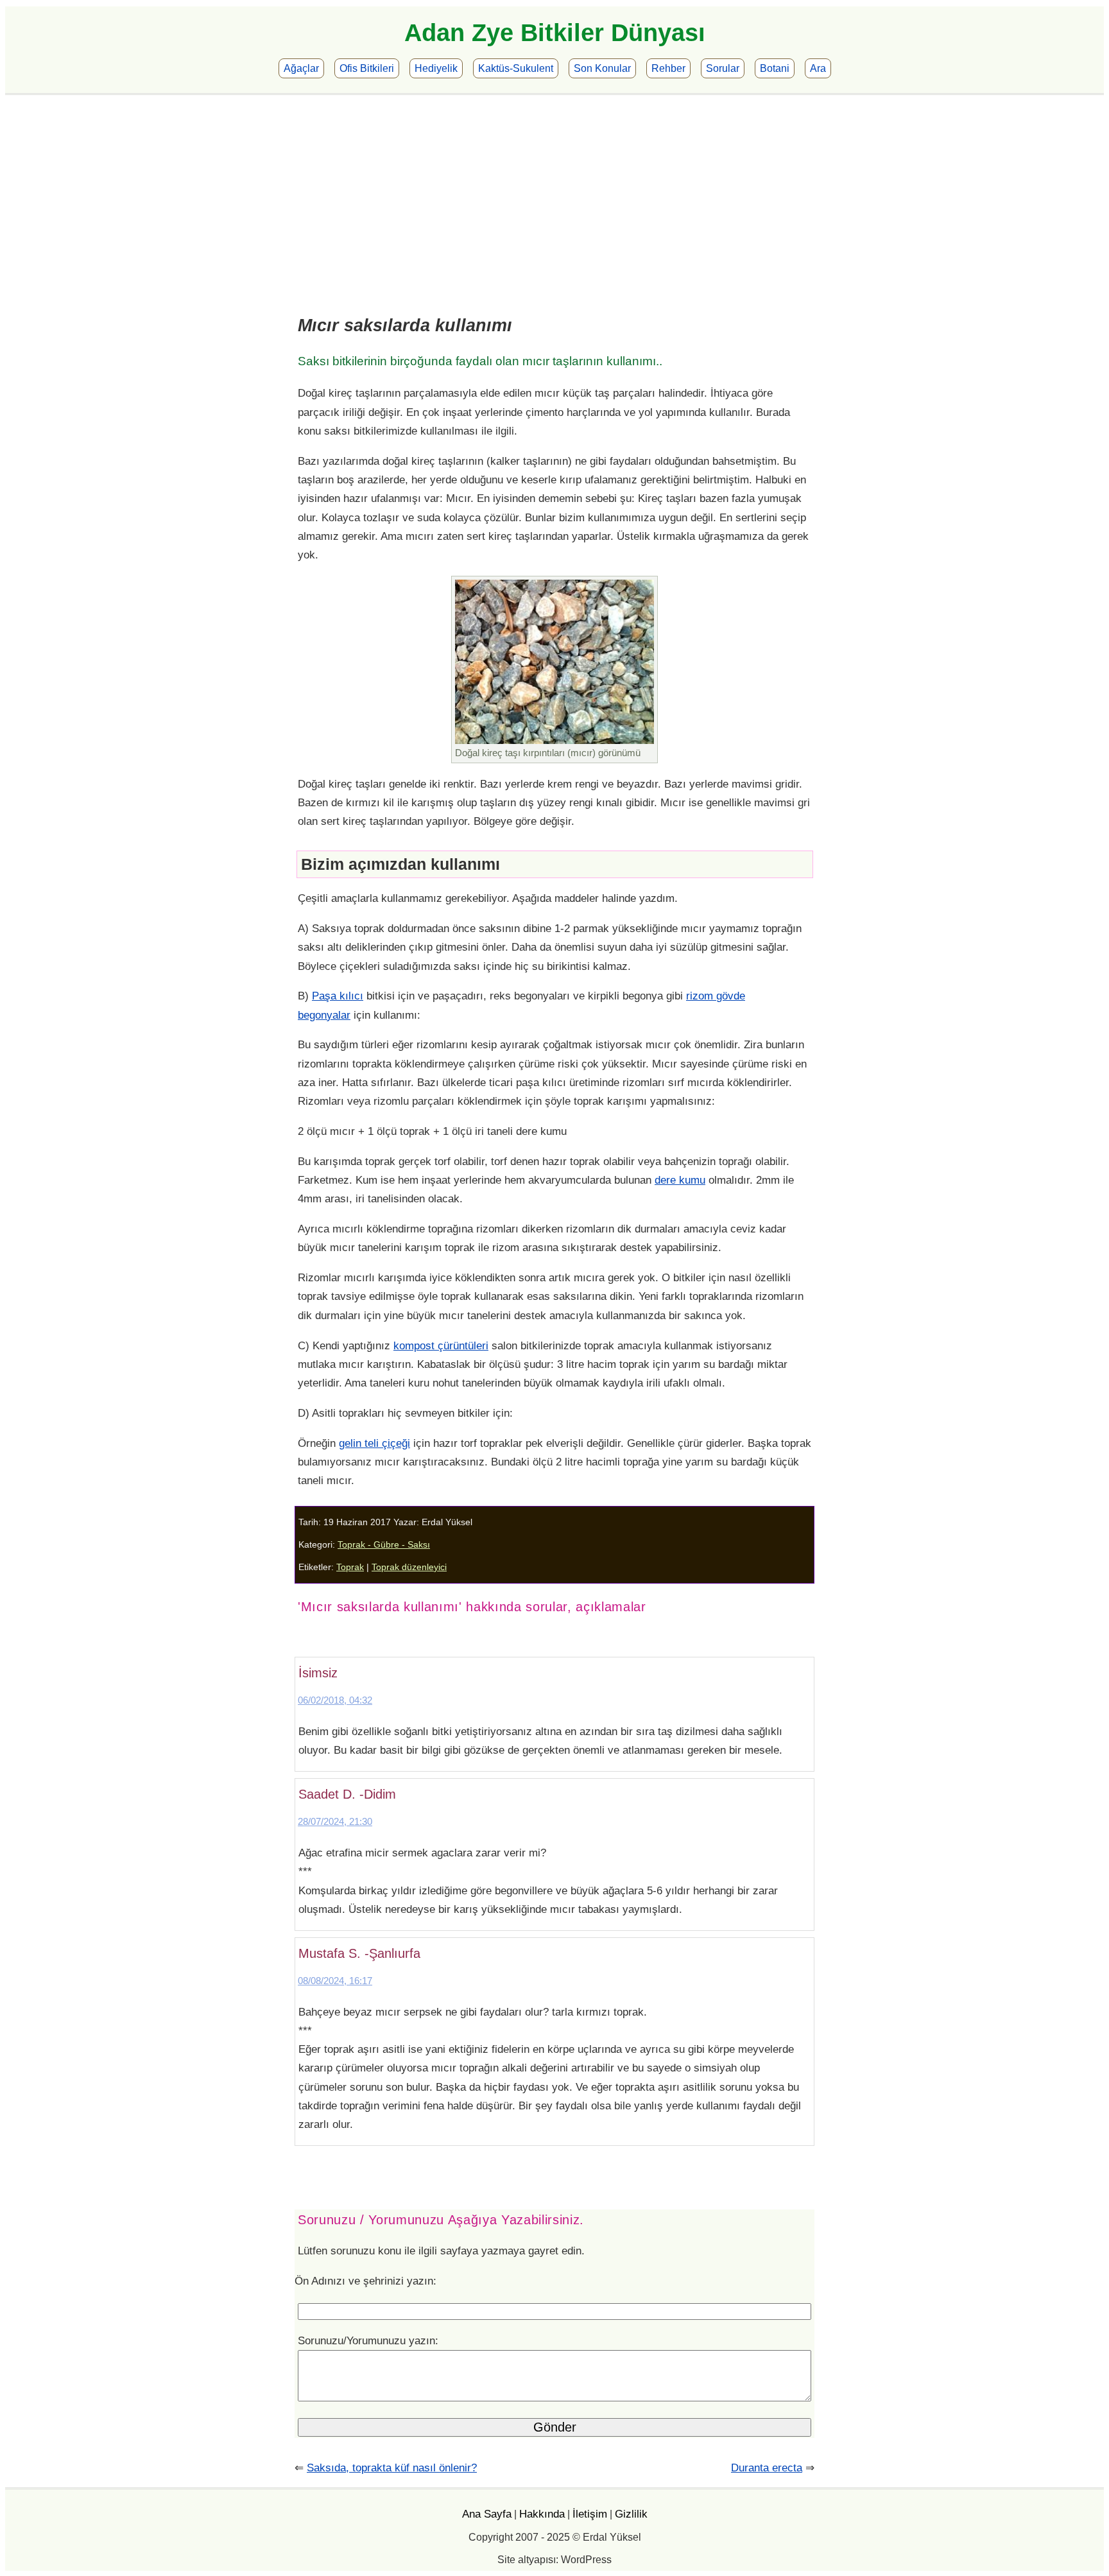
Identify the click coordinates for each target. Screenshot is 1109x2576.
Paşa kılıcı (338, 996)
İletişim (590, 2514)
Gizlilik (631, 2514)
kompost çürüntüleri (441, 1345)
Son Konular (602, 68)
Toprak (350, 1567)
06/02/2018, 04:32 (335, 1700)
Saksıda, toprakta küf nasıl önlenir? (392, 2468)
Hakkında (542, 2514)
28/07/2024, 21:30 (335, 1821)
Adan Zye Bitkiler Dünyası (555, 33)
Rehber (668, 68)
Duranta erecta (767, 2468)
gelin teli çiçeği (374, 1443)
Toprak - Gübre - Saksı (384, 1545)
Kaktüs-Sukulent (516, 68)
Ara (818, 68)
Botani (775, 68)
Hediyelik (436, 68)
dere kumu (680, 1180)
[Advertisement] (554, 191)
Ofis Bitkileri (367, 68)
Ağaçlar (301, 68)
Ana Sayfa (487, 2514)
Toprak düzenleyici (409, 1567)
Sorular (723, 68)
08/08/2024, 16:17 (335, 1981)
